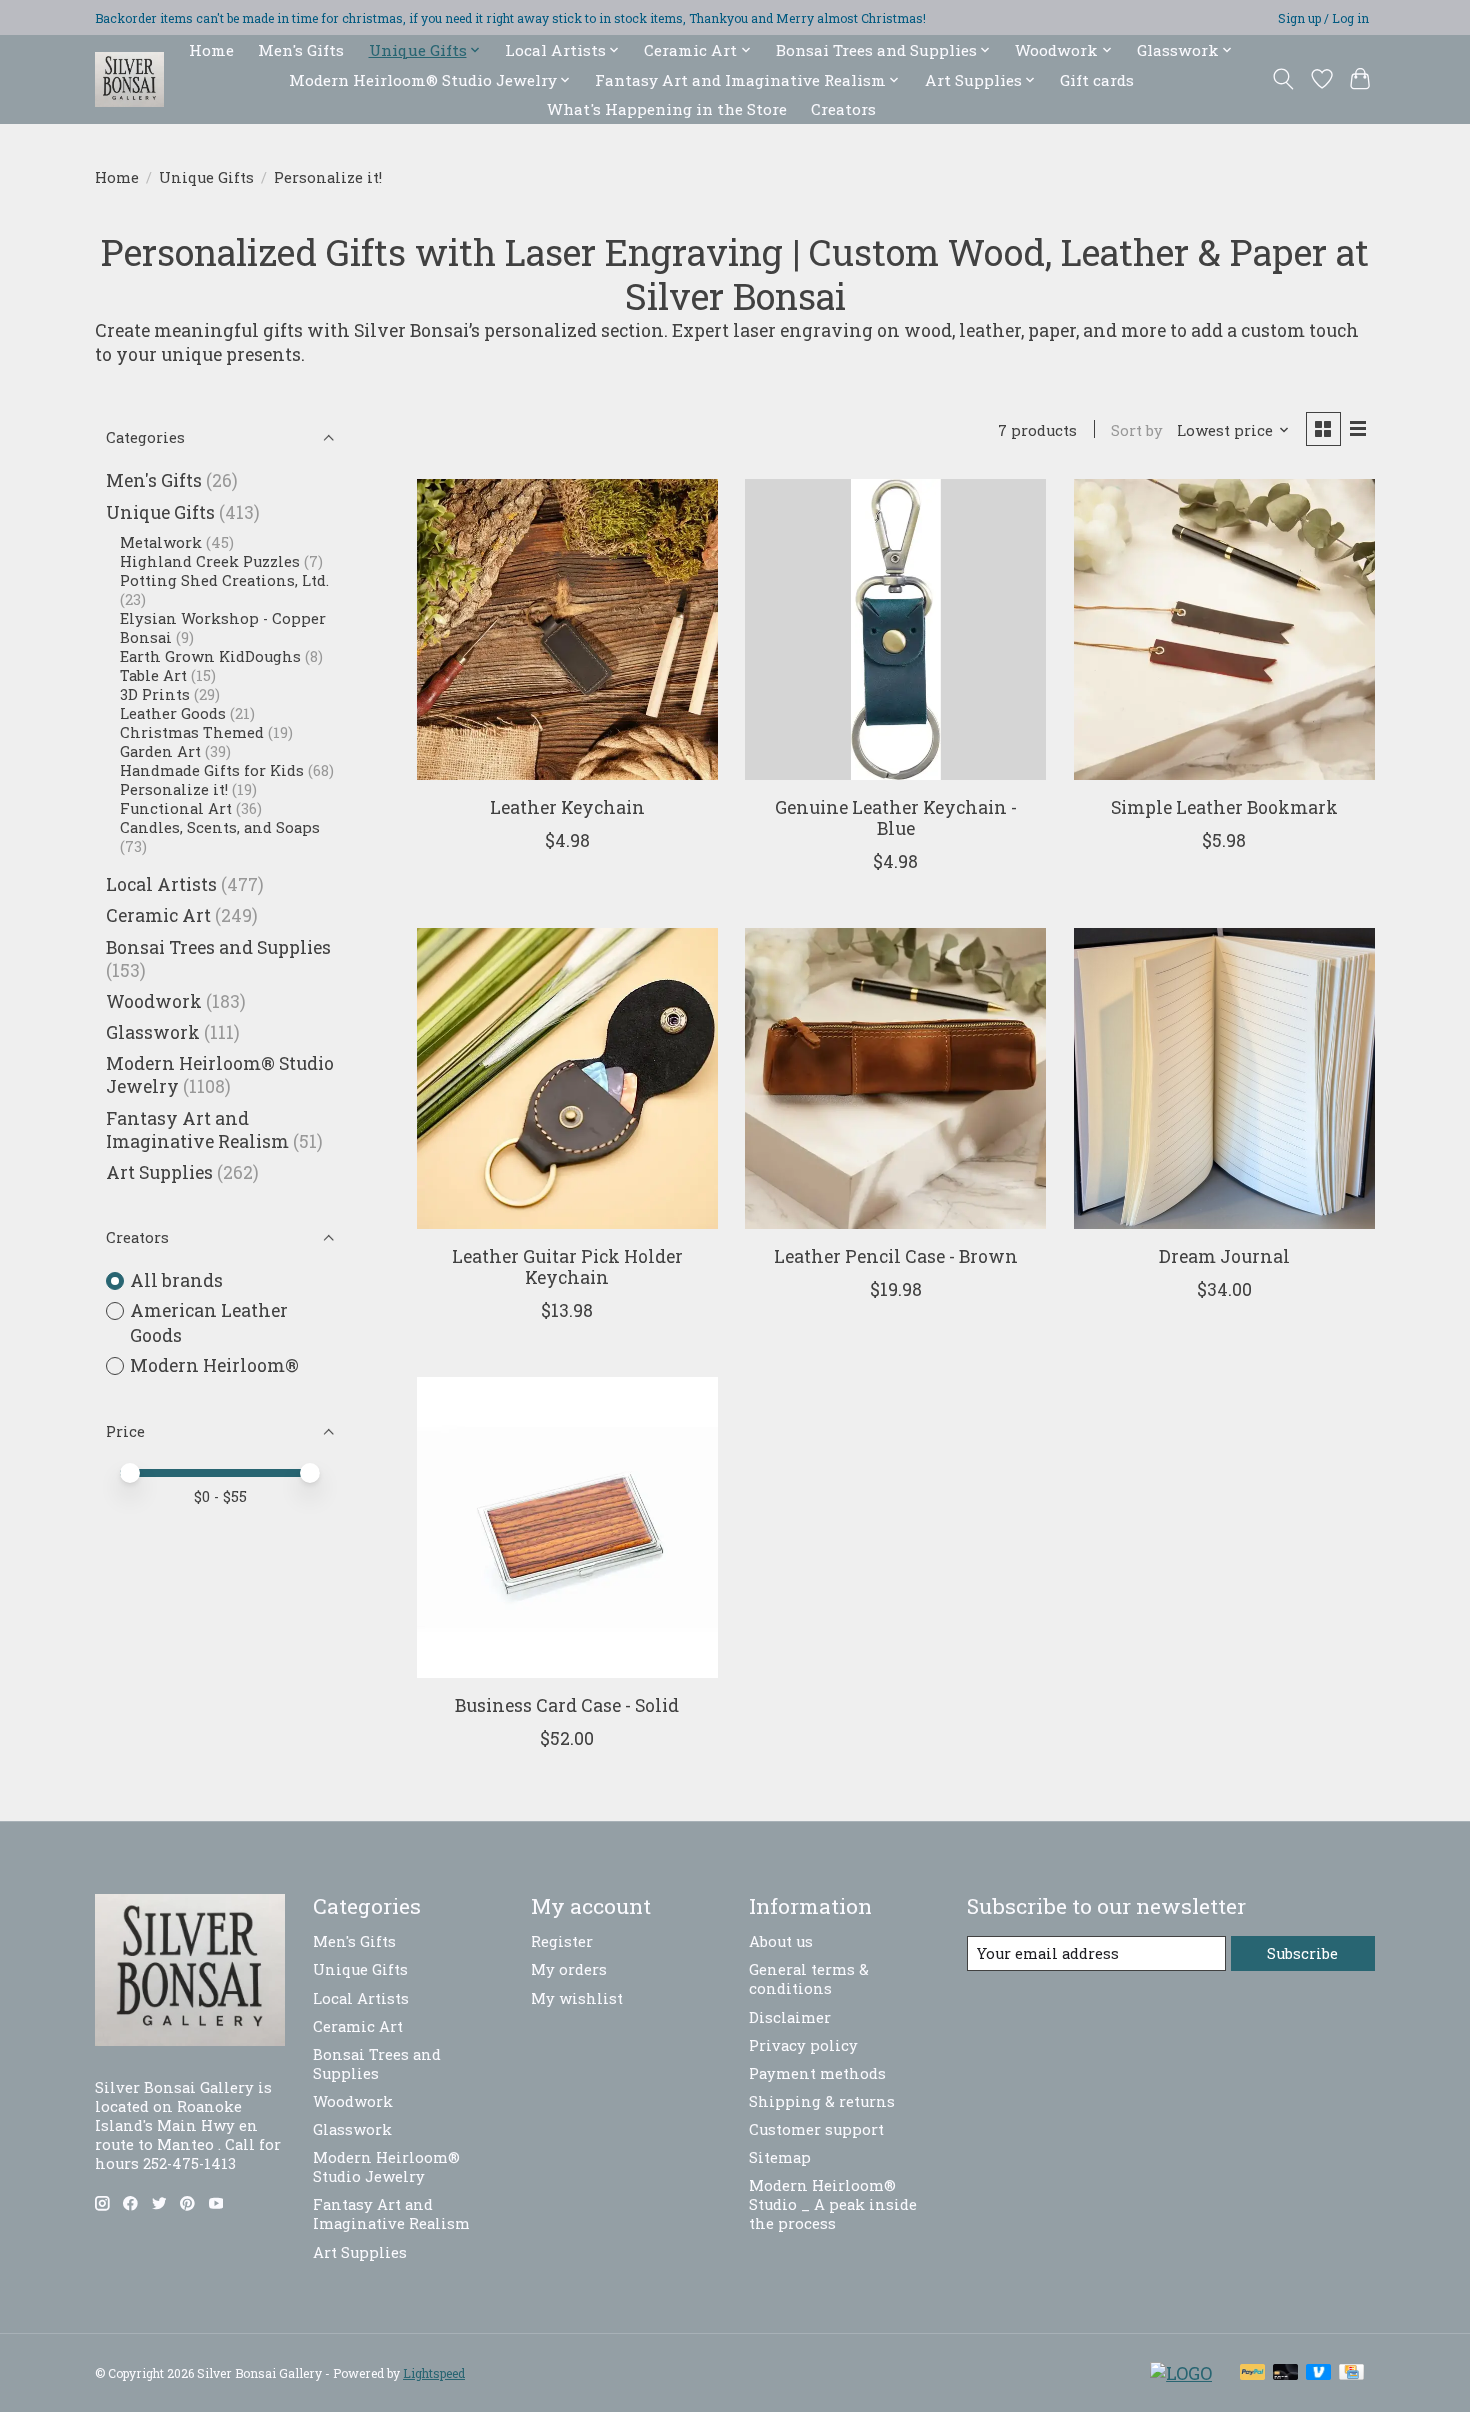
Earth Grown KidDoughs (210, 656)
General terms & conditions (809, 1979)
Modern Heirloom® (214, 1365)
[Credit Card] (1351, 2373)
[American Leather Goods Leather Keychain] (567, 629)
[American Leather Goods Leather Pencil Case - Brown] (895, 1078)
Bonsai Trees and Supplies (218, 947)
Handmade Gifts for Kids (214, 770)
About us (781, 1941)
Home (211, 50)
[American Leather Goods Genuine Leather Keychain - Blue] (895, 629)
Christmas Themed (192, 732)
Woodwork (154, 1001)
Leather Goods (173, 713)
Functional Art (176, 808)
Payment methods (817, 2073)
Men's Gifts (301, 50)
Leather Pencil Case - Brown (896, 1256)
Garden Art (160, 751)
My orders (569, 1969)
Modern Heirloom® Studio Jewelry (386, 2167)
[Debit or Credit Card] (1286, 2373)
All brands (176, 1280)
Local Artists (161, 884)
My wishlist (577, 1998)
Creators (843, 109)
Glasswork (153, 1032)
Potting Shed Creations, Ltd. (224, 580)
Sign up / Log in (1323, 18)
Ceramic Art (158, 915)
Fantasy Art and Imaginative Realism (197, 1130)
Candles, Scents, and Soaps (220, 827)
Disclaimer (790, 2017)
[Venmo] (1319, 2373)
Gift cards (1097, 80)
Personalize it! (176, 789)
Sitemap (780, 2157)
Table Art (153, 675)
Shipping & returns (822, 2101)
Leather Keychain (567, 807)
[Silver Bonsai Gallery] (129, 79)
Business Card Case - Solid (567, 1705)
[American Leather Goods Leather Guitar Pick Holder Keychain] (567, 1078)
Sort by (1137, 430)
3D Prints (157, 694)
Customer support (816, 2129)
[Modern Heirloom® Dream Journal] (1224, 1078)
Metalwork (161, 542)
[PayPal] (1253, 2373)
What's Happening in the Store (667, 109)
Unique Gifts (206, 177)
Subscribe (1302, 1953)
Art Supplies (159, 1172)
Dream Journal (1224, 1256)
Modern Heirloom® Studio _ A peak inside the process (833, 2204)
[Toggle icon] (1283, 79)
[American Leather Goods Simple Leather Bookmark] (1224, 629)
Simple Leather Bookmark (1224, 807)
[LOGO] (1181, 2373)
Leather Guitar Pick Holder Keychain (567, 1267)
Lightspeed (434, 2373)
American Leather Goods (209, 1323)
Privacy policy (803, 2045)
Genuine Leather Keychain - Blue (896, 818)
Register (562, 1941)
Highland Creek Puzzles (210, 561)
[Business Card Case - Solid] (567, 1527)
